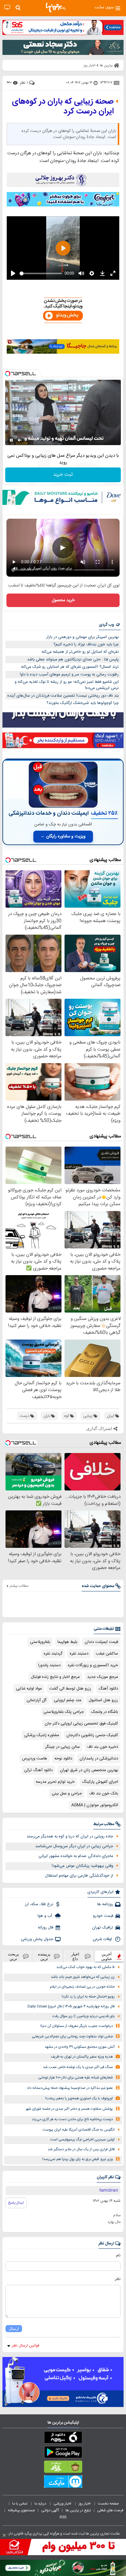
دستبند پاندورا (49, 1665)
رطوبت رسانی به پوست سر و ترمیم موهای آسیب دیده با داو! (69, 675)
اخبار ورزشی (63, 2504)
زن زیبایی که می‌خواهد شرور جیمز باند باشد (83, 1977)
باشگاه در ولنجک (105, 1712)
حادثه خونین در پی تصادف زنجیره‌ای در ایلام (82, 1987)
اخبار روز (85, 2504)
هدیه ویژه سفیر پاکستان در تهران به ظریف (82, 2057)
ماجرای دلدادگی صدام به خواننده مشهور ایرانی (76, 1856)
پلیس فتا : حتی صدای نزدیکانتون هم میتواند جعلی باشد (73, 659)
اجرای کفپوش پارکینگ (100, 1782)
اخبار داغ (75, 1956)
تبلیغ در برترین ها (78, 2510)
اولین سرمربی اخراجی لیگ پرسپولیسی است (82, 2140)
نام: (118, 2255)
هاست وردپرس (35, 1759)
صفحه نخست (108, 2504)
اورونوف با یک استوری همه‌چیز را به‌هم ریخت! (79, 2099)
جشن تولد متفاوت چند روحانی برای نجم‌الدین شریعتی (72, 2037)
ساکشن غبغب (107, 1654)
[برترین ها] (56, 8)
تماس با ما (20, 2504)
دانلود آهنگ (108, 1689)
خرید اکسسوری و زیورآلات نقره (93, 1665)
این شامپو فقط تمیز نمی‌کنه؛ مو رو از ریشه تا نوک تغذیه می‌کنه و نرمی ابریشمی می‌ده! (67, 685)
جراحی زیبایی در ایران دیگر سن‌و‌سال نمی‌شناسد (74, 1846)
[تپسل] (8, 374)
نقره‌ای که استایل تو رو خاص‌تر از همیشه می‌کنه (80, 652)
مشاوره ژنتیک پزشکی (42, 1735)
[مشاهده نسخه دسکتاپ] (7, 8)
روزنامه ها (105, 1904)
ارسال (14, 2329)
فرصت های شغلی (110, 2510)
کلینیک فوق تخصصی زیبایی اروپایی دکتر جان (81, 1724)
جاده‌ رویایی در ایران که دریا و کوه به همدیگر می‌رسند (70, 1836)
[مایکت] (63, 2483)
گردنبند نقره (53, 1654)
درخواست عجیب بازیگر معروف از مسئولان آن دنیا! (77, 2026)
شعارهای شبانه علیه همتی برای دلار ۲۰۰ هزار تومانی (76, 2078)
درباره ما (41, 2504)
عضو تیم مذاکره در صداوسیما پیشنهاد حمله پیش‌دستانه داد (70, 2088)
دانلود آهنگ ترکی (38, 1770)
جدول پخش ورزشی (37, 1939)
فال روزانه (46, 1928)
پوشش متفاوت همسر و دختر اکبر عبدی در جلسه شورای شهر (69, 2109)
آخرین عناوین (107, 1956)
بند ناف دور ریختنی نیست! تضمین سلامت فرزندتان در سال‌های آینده (63, 696)
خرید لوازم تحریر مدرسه (55, 1782)
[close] (4, 2535)
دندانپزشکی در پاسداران (99, 1759)
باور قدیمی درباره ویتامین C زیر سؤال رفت (83, 2016)
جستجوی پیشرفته (21, 2510)
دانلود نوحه (63, 1759)
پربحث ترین (13, 1956)
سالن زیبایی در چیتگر (63, 1747)
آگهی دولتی (50, 2510)
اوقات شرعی (103, 1939)
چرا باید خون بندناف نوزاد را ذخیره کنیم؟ (86, 644)
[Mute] (20, 440)
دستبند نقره (79, 1654)
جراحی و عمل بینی (67, 1794)
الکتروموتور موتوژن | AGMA (95, 1805)
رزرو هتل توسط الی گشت (70, 1689)
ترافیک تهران (103, 1928)
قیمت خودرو (103, 1916)
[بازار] (63, 2468)
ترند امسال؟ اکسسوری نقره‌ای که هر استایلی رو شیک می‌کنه (70, 667)
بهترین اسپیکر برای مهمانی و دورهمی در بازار (82, 637)
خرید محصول (63, 600)
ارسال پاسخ (16, 2203)
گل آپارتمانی (37, 1700)
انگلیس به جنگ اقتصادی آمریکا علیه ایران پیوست (79, 2130)
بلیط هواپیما (67, 1642)
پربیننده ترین (44, 1956)
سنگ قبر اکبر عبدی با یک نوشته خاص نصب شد (78, 2067)
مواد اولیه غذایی (29, 1689)
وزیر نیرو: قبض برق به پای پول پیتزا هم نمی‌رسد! (78, 2159)
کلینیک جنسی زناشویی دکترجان (92, 1735)
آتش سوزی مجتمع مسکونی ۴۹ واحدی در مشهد (80, 2047)
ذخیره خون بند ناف (103, 1747)
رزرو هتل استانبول (103, 1700)
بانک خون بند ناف (104, 1794)
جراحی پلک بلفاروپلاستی (64, 1712)
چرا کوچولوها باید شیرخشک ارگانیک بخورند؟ (83, 703)
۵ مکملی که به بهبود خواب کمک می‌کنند (85, 1967)
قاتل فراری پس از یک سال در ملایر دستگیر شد (81, 2149)
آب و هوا (45, 1916)
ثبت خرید (63, 475)
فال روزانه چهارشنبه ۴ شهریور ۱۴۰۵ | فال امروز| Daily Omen (71, 2007)
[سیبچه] (63, 2439)
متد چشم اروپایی (68, 1700)
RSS (63, 2517)
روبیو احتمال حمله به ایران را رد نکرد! (88, 1997)
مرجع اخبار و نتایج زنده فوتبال (55, 1677)
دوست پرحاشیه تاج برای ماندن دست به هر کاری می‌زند (72, 2119)
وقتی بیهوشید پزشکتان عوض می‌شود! (82, 1866)
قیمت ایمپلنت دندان (101, 1642)
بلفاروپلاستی (40, 1642)
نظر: (117, 2279)
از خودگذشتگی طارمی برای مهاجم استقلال (79, 1876)
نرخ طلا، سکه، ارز (39, 1904)
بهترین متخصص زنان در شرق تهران (89, 1770)
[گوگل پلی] (63, 2453)
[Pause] (11, 440)
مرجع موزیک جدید (103, 1677)
